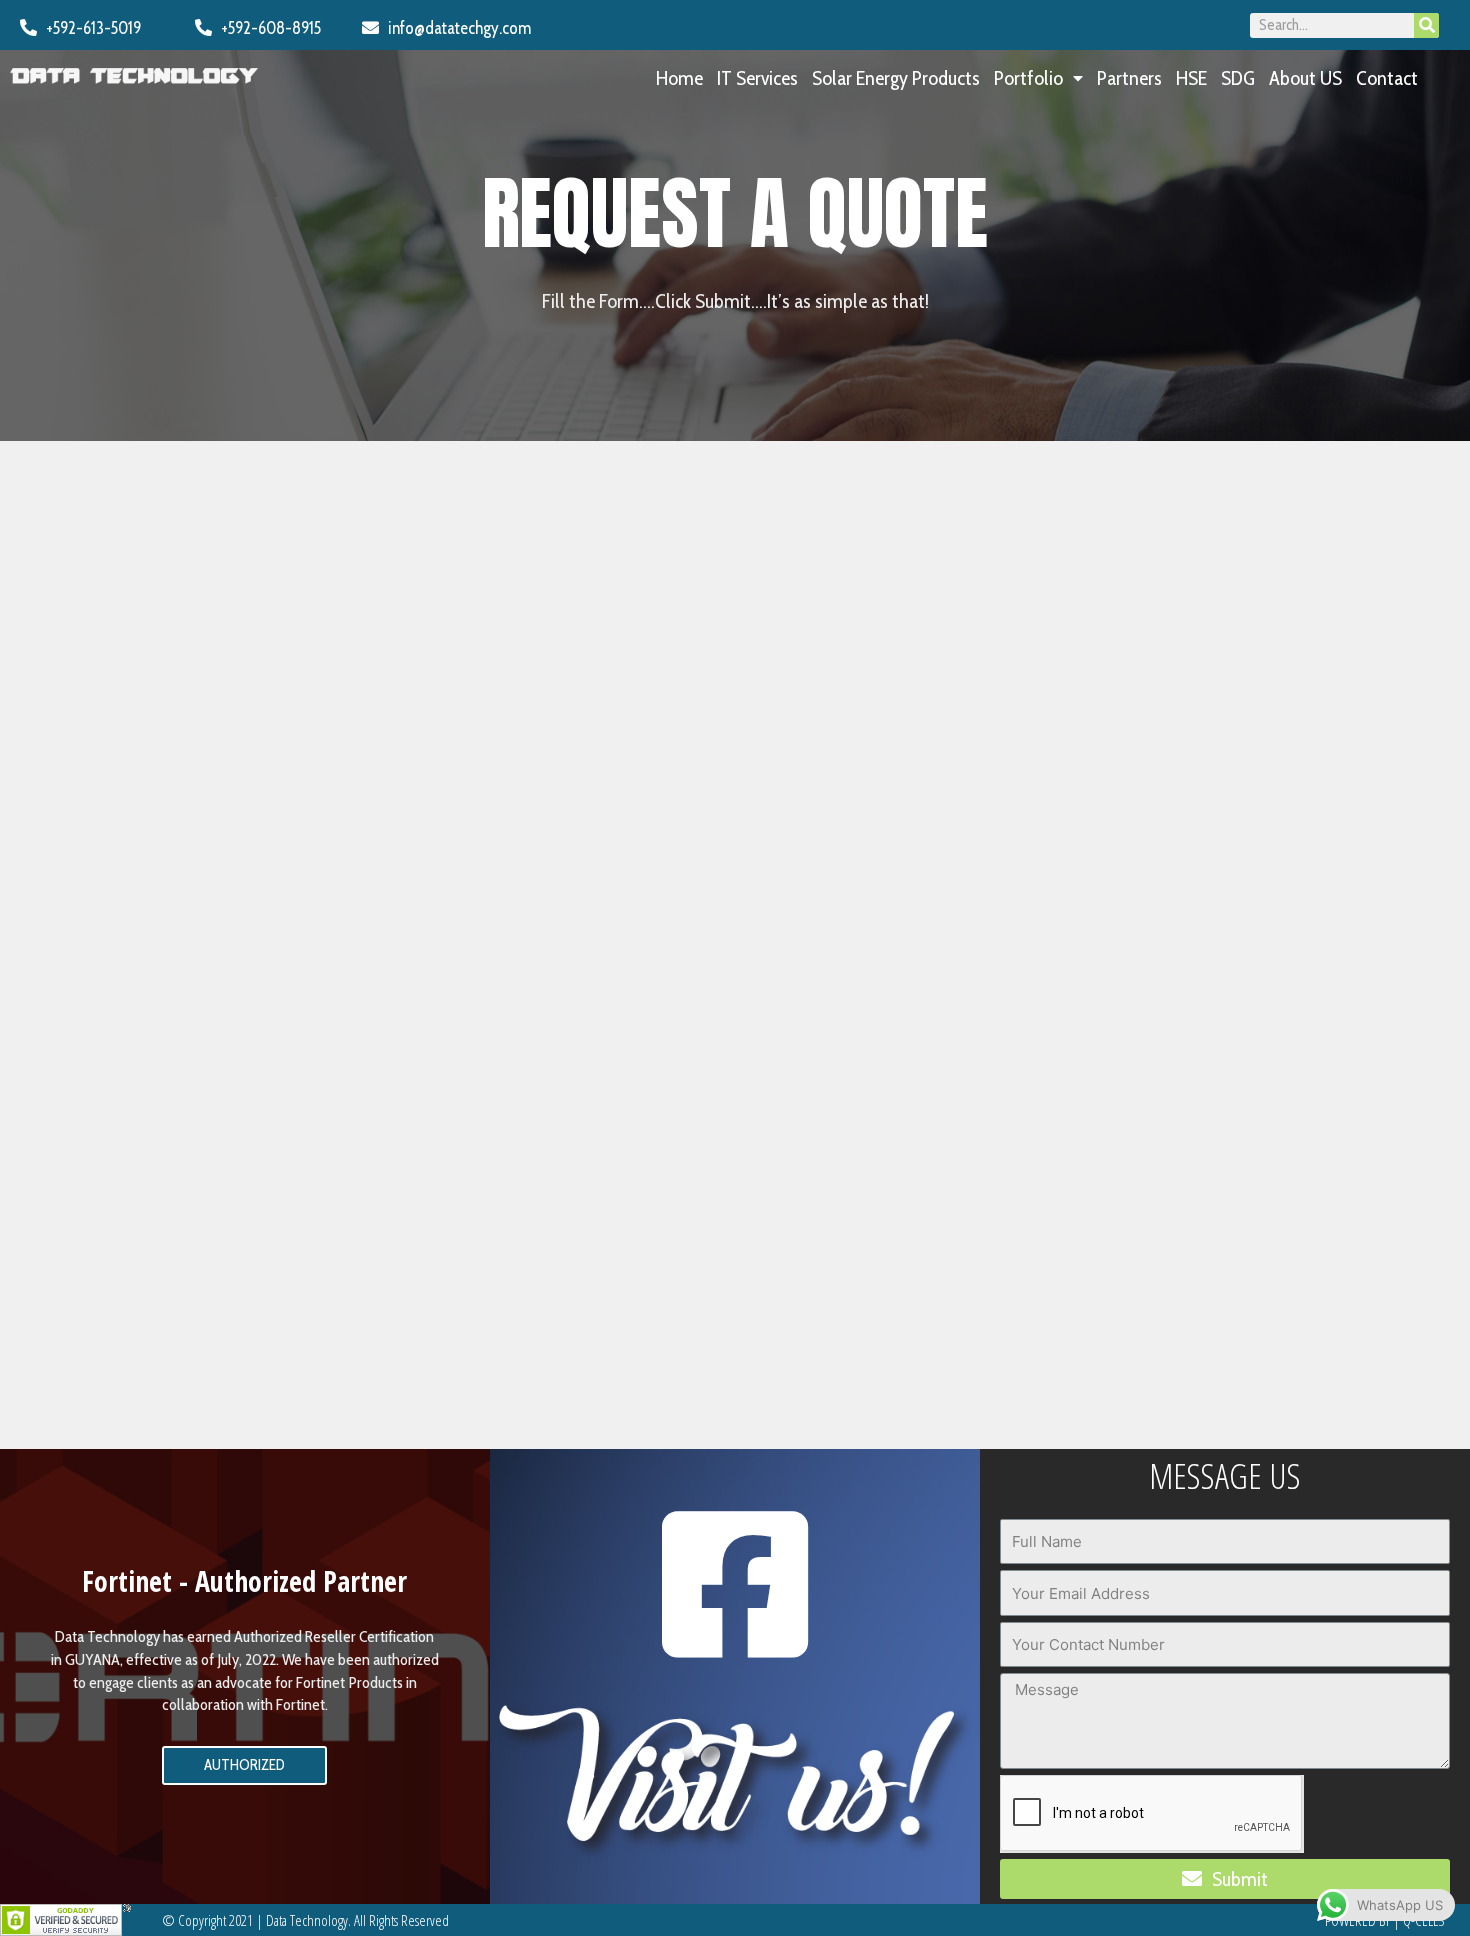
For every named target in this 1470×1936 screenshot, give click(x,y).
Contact (1387, 78)
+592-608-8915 (266, 28)
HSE (1191, 78)
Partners (1129, 78)
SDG (1238, 78)
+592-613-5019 (89, 28)
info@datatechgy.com (455, 28)
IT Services (757, 78)
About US (1305, 78)
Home (679, 78)
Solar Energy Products (896, 78)
